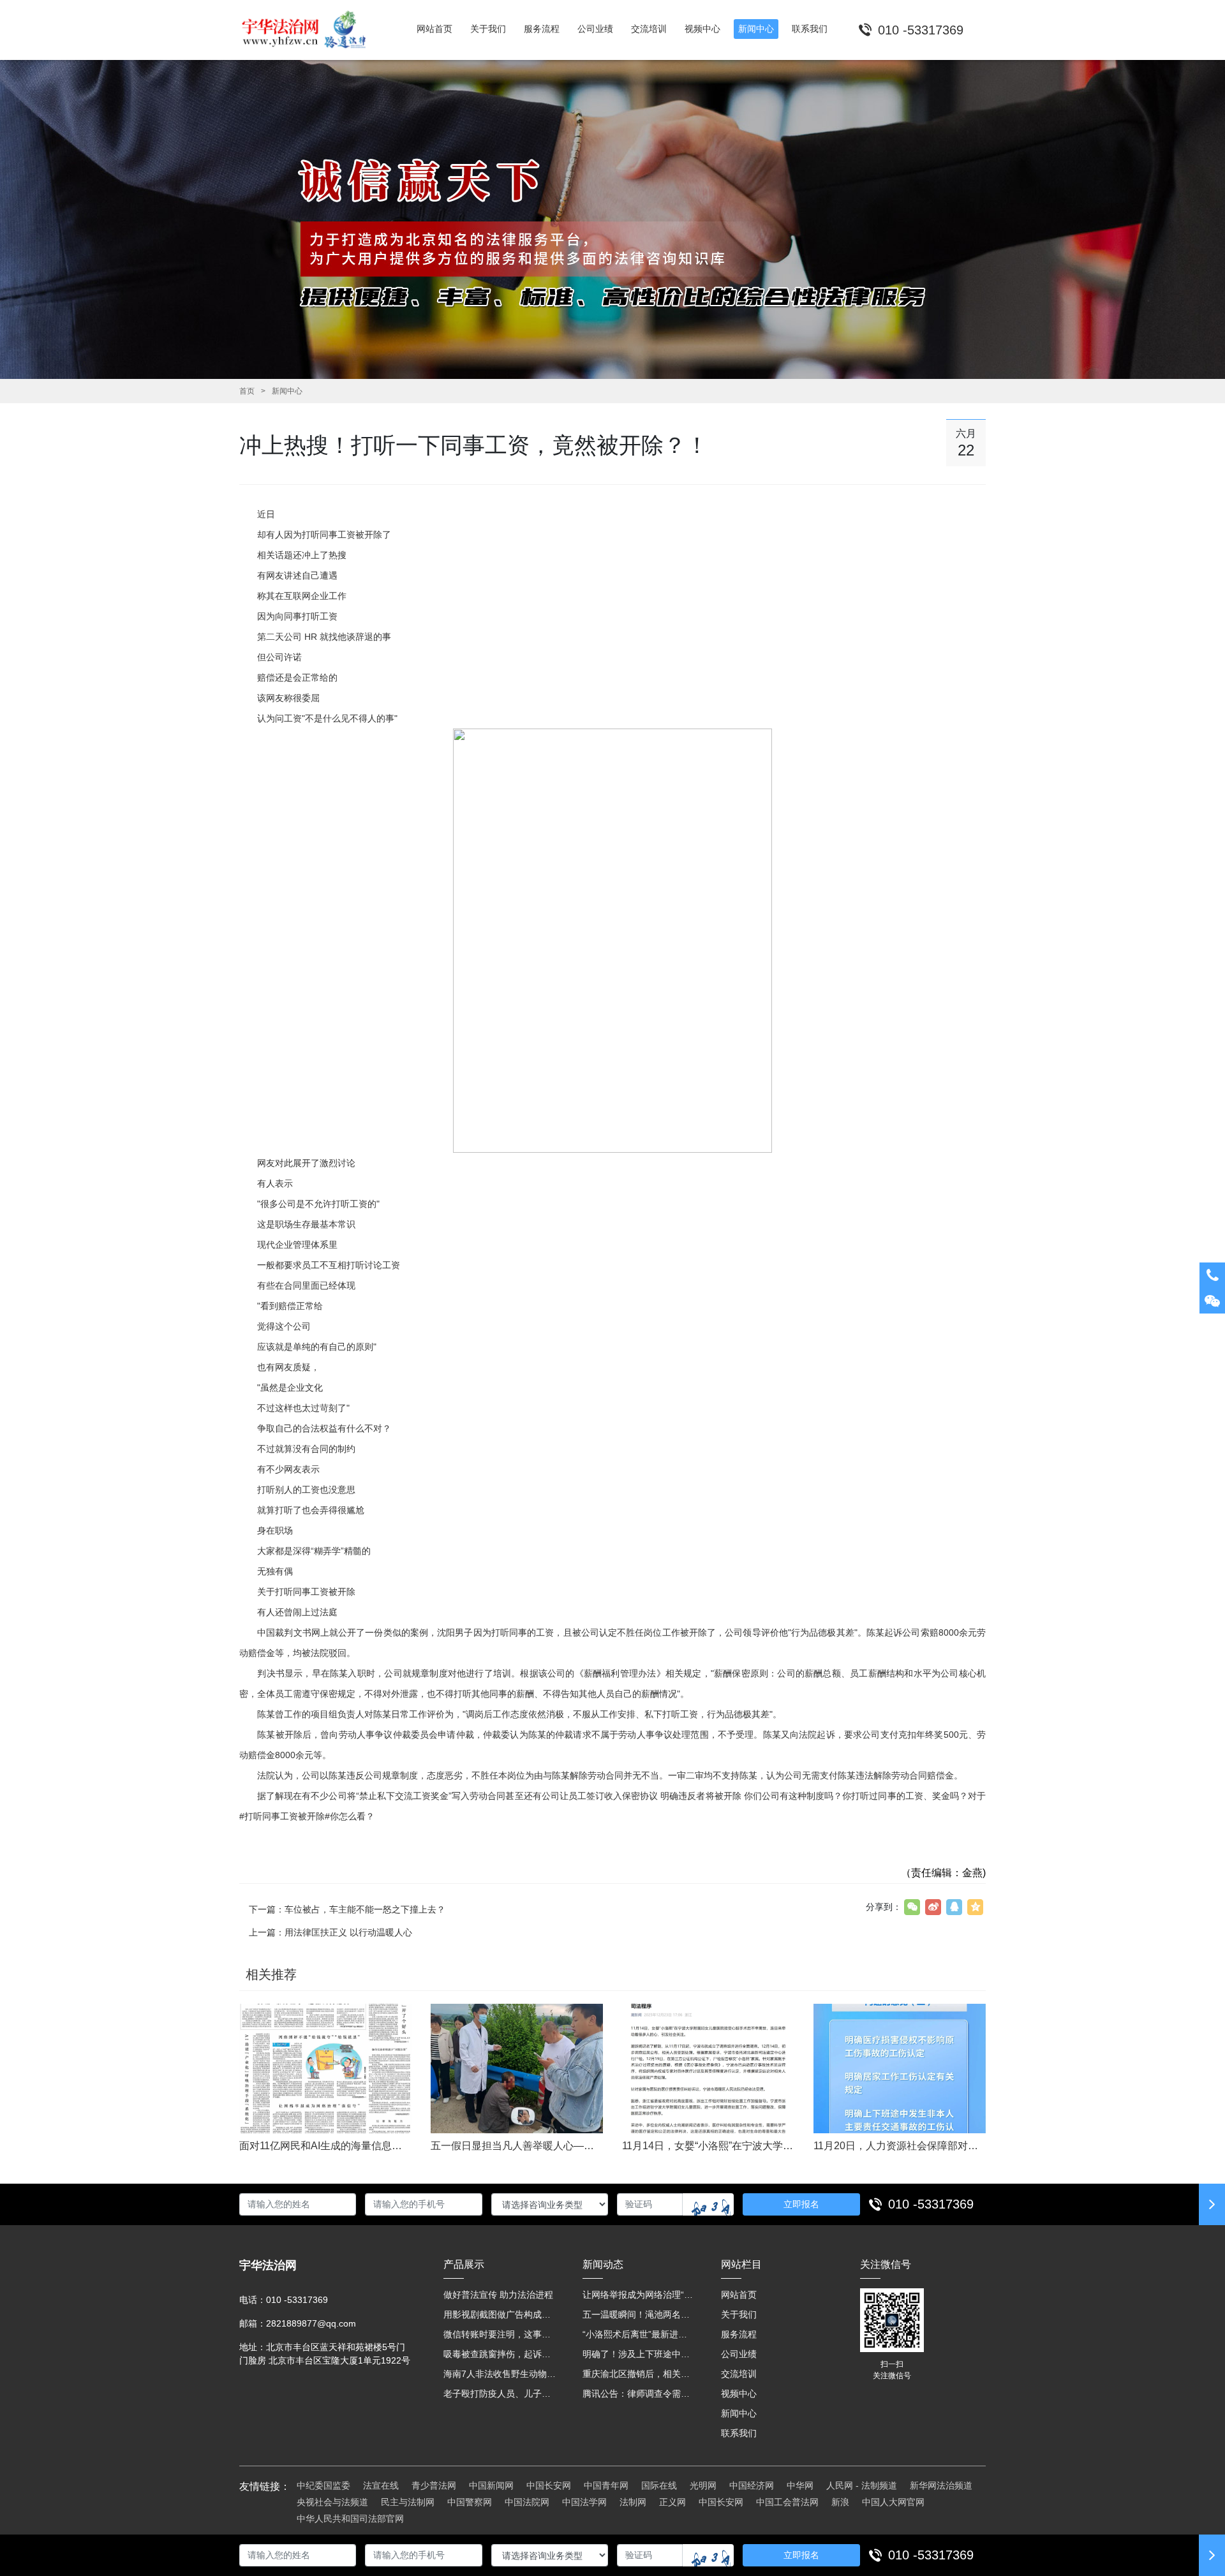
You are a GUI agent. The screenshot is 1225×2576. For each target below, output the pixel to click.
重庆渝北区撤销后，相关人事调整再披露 (639, 2374)
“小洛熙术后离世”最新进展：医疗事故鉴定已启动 (639, 2334)
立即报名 (801, 2204)
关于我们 (739, 2314)
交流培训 (739, 2374)
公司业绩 (739, 2354)
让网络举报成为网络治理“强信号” (639, 2295)
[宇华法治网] (310, 30)
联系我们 (739, 2433)
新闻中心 (287, 391)
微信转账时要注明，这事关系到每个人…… (500, 2334)
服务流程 (739, 2334)
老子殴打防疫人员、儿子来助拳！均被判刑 (500, 2394)
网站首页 (739, 2295)
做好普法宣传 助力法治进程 (498, 2295)
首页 (247, 391)
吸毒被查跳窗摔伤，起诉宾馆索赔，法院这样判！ (500, 2354)
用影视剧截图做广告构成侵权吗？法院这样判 (500, 2314)
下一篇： (347, 1909)
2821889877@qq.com (311, 2323)
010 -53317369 (931, 2204)
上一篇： (330, 1932)
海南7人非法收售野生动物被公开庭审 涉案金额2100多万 (500, 2374)
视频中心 (739, 2394)
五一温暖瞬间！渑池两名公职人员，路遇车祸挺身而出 (639, 2314)
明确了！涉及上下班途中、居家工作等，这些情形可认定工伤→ (639, 2354)
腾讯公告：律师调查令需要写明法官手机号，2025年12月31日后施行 (639, 2394)
